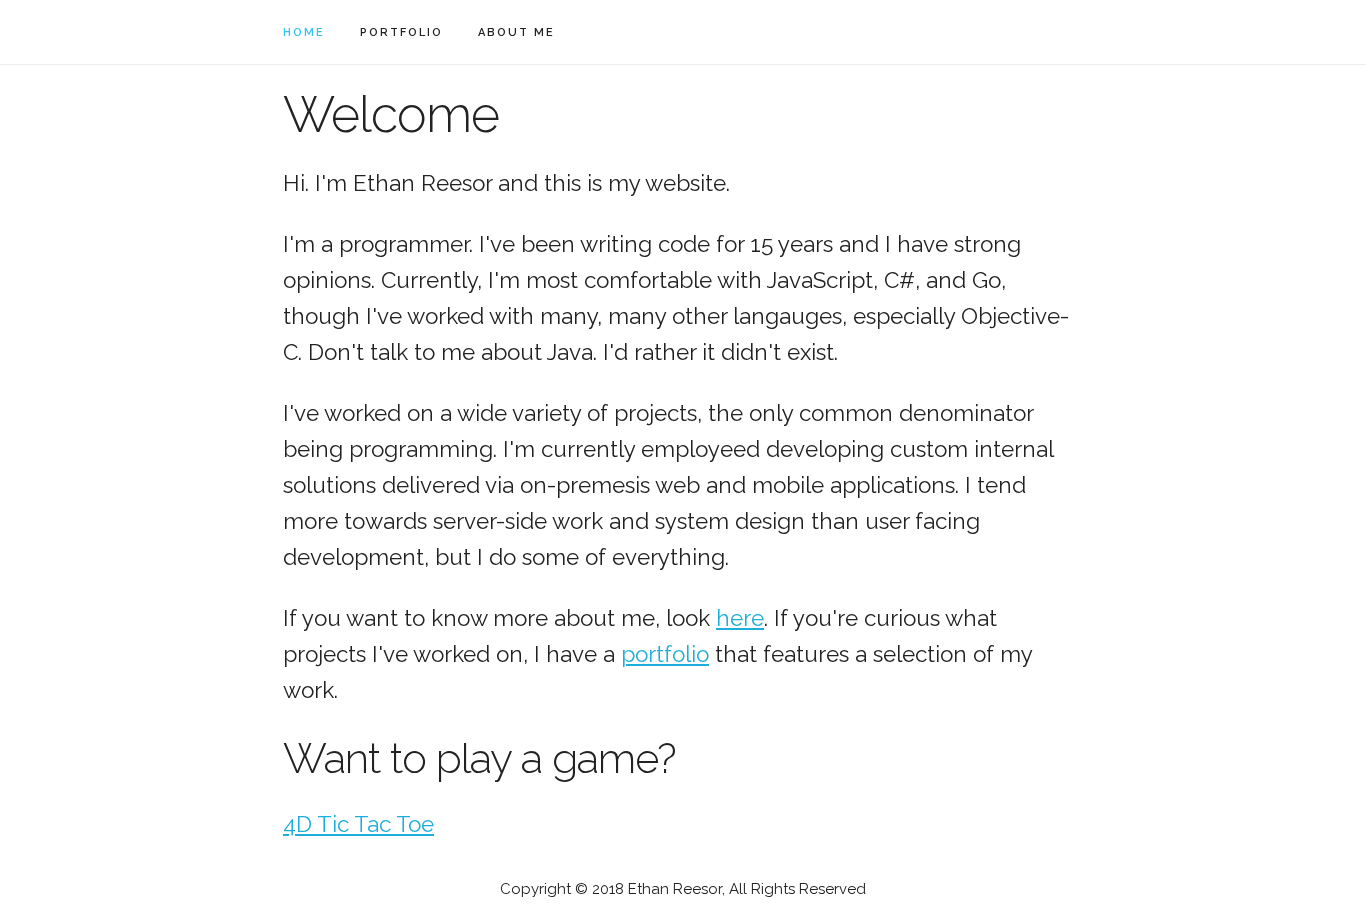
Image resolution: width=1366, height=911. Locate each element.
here (740, 618)
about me (516, 32)
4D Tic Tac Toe (358, 824)
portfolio (401, 32)
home (304, 32)
